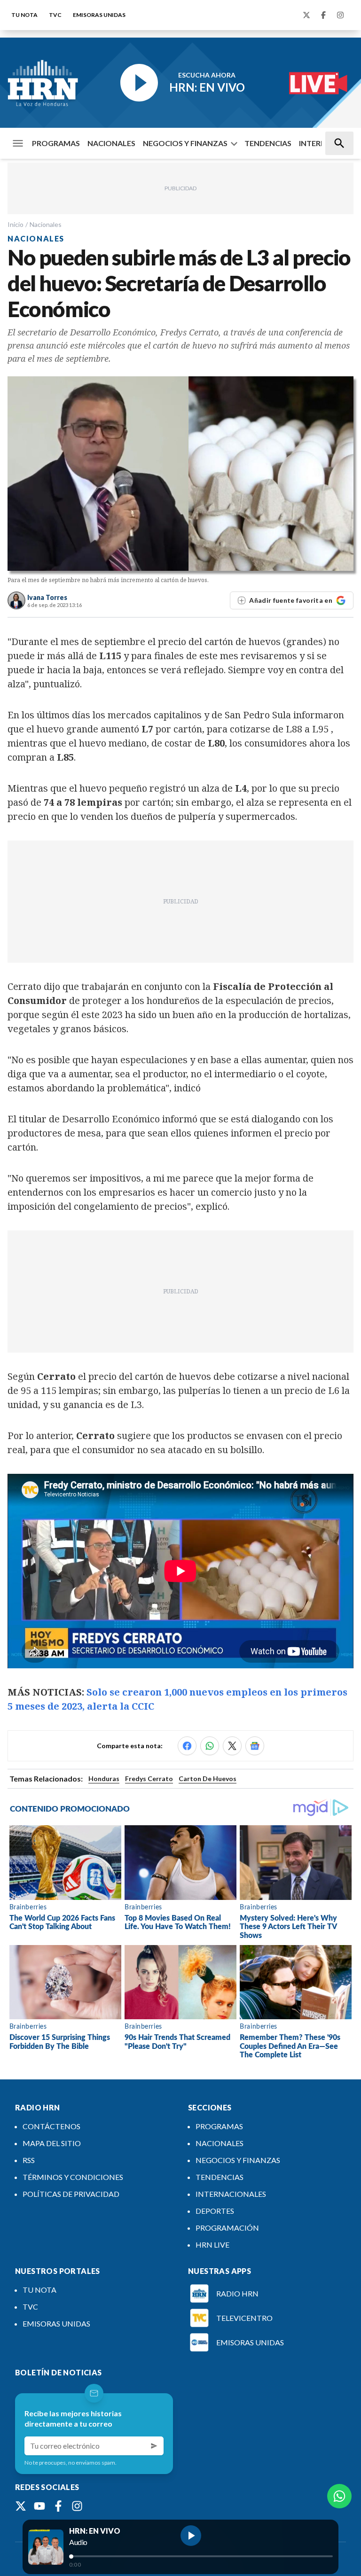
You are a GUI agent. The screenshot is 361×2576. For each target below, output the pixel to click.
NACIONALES (111, 143)
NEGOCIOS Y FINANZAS (185, 143)
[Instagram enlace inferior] (77, 2506)
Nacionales (46, 224)
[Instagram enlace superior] (340, 15)
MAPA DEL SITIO (52, 2143)
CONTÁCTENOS (51, 2126)
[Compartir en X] (232, 1746)
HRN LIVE (212, 2245)
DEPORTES (215, 2211)
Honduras (104, 1778)
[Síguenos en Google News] (255, 1746)
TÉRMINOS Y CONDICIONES (73, 2177)
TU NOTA (24, 15)
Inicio (16, 224)
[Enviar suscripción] (154, 2446)
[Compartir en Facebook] (187, 1746)
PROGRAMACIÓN (227, 2228)
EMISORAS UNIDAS (99, 15)
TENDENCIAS (268, 143)
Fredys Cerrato (149, 1778)
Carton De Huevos (208, 1778)
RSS (29, 2160)
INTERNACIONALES (231, 2194)
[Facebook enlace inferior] (58, 2506)
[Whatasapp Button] (339, 2496)
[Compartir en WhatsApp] (210, 1746)
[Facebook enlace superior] (323, 15)
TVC (55, 15)
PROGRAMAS (56, 143)
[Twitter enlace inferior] (21, 2506)
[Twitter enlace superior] (306, 15)
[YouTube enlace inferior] (39, 2506)
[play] (191, 2536)
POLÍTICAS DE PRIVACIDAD (71, 2194)
